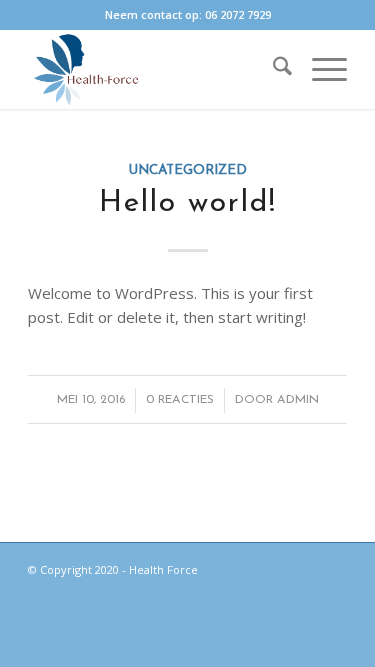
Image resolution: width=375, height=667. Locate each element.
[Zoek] (272, 69)
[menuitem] (272, 69)
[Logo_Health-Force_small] (155, 69)
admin (298, 400)
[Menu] (319, 69)
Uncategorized (188, 170)
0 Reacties (180, 400)
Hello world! (188, 203)
